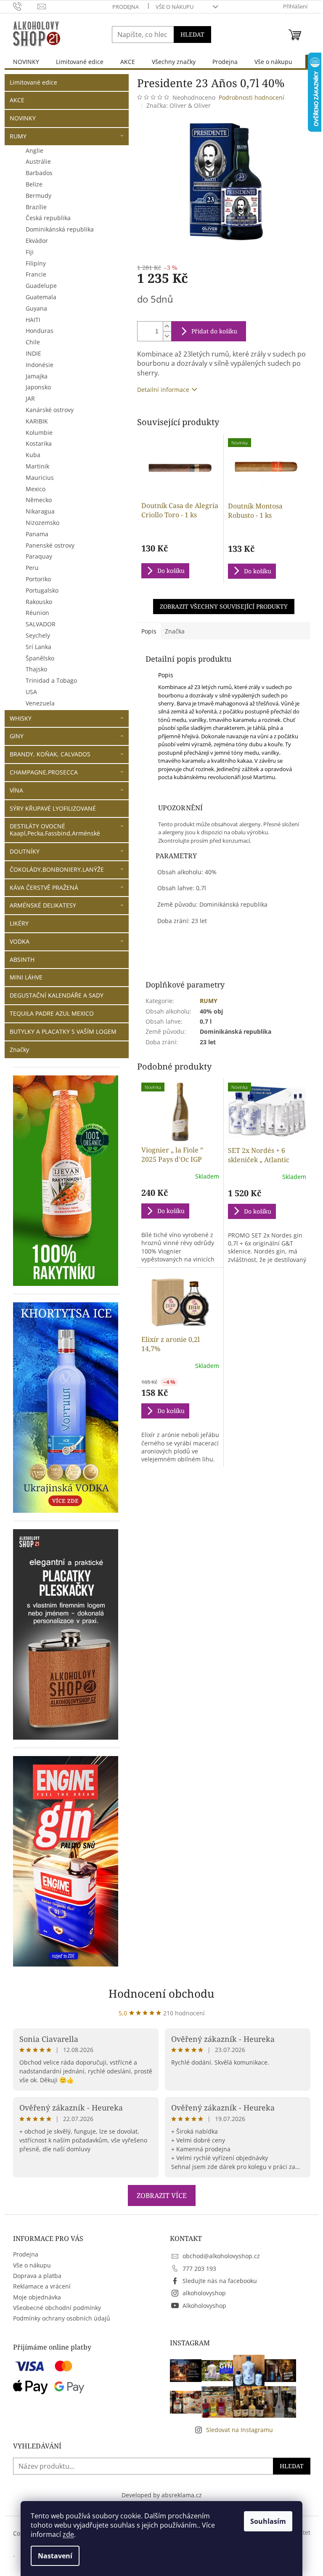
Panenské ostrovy (50, 545)
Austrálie (38, 161)
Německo (39, 500)
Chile (33, 342)
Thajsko (36, 669)
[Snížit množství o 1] (167, 336)
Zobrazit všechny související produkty (224, 606)
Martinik (37, 466)
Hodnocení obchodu (161, 1993)
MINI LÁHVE (26, 977)
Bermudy (38, 196)
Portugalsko (42, 590)
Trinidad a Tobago (51, 680)
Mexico (36, 489)
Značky (19, 1050)
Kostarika (39, 443)
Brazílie (36, 207)
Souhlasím (268, 2521)
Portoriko (38, 579)
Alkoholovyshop (204, 2306)
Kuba (33, 455)
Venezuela (40, 703)
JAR (30, 398)
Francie (36, 274)
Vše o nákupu (175, 7)
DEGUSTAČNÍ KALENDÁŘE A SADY (57, 995)
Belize (34, 184)
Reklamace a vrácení (42, 2286)
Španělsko (40, 658)
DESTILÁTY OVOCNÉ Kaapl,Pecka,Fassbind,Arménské (55, 830)
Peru (32, 568)
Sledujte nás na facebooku (220, 2281)
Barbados (39, 173)
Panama (37, 534)
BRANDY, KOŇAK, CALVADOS (50, 754)
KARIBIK (37, 421)
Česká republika (48, 218)
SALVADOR (41, 624)
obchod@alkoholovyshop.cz (221, 2256)
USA (31, 692)
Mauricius (40, 478)
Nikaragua (40, 511)
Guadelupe (41, 286)
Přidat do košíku (214, 331)
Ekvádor (37, 241)
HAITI (33, 320)
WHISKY (21, 718)
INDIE (33, 353)
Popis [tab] (149, 631)
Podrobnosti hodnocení (252, 97)
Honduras (40, 331)
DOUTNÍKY (25, 851)
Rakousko (39, 602)
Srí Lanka (38, 647)
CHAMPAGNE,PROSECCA (44, 772)
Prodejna (126, 7)
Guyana (36, 308)
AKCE (17, 100)
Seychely (38, 635)
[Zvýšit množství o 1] (167, 326)
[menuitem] (26, 62)
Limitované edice (33, 82)
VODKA (20, 941)
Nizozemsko (42, 523)
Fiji (30, 252)
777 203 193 (199, 2269)
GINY (17, 736)
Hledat (192, 34)
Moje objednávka (37, 2297)
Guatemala (41, 297)
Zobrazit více (162, 2195)
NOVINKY (23, 118)
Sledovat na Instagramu (240, 2430)
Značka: (179, 105)
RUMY (18, 136)
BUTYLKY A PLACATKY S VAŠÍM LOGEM (63, 1031)
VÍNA (16, 790)
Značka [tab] (175, 631)
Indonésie (40, 365)
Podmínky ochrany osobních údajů (62, 2318)
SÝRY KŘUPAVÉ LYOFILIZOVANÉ (53, 808)
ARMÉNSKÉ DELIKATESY (43, 905)
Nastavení (55, 2556)
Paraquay (39, 556)
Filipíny (36, 263)
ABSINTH (22, 959)
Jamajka (37, 376)
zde (68, 2534)
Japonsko (38, 387)
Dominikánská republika (60, 229)
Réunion (37, 613)
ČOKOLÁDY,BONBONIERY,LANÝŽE (57, 869)
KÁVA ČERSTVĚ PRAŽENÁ (44, 887)
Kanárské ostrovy (50, 410)
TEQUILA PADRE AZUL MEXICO (52, 1013)
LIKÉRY (19, 923)
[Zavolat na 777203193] (25, 6)
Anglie (34, 150)
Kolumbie (39, 432)
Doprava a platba (37, 2276)
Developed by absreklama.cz (162, 2495)
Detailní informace (163, 390)
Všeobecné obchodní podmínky (57, 2308)
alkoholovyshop (204, 2293)
